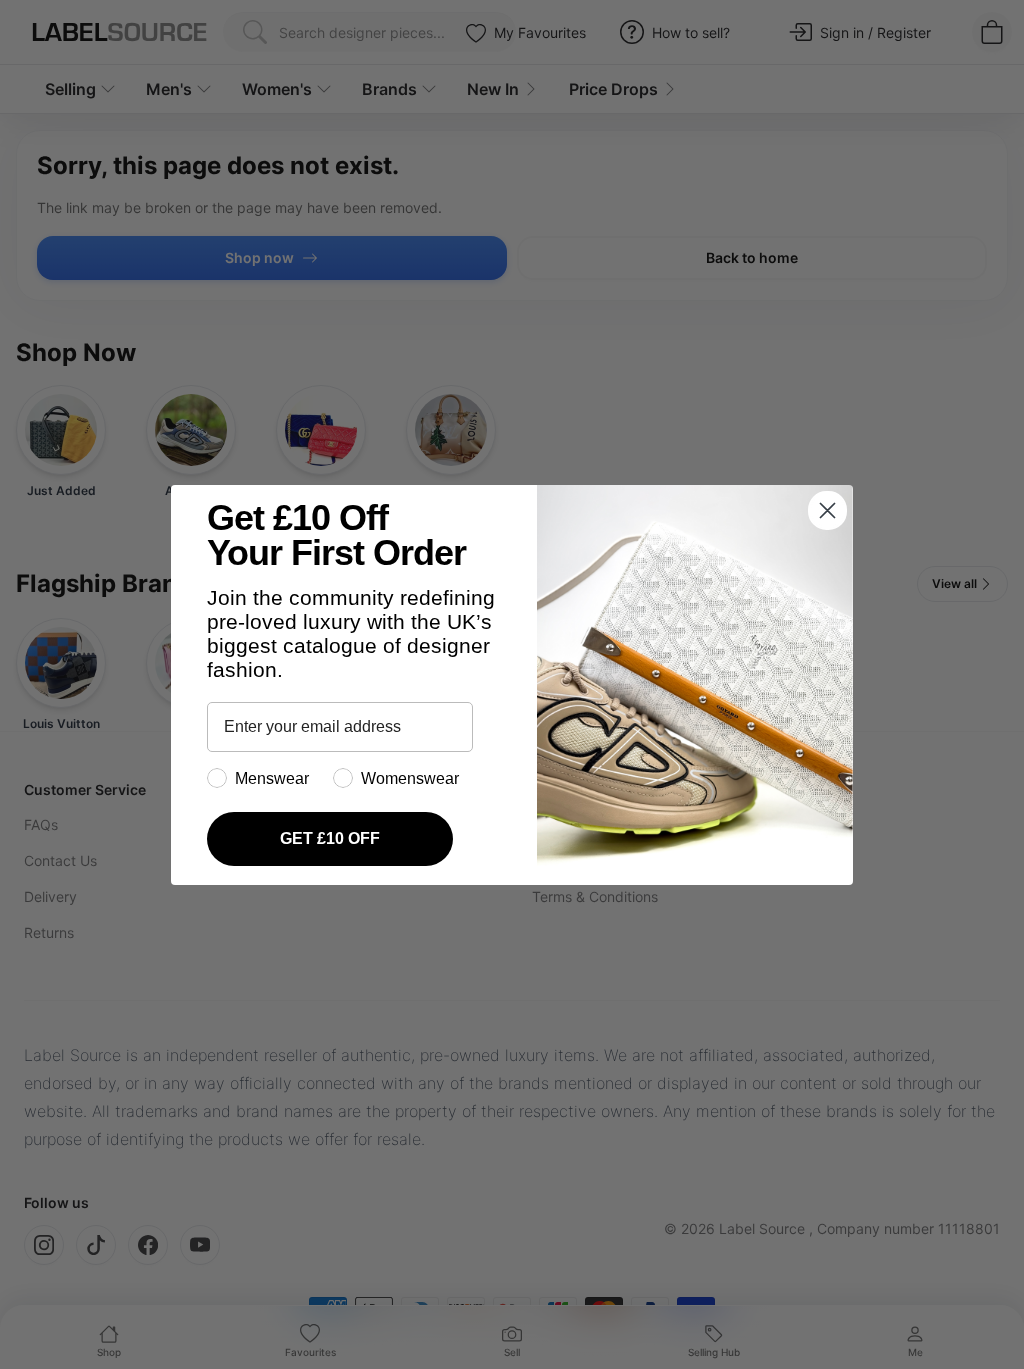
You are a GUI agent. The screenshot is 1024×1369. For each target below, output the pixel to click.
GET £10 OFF (330, 838)
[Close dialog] (827, 510)
